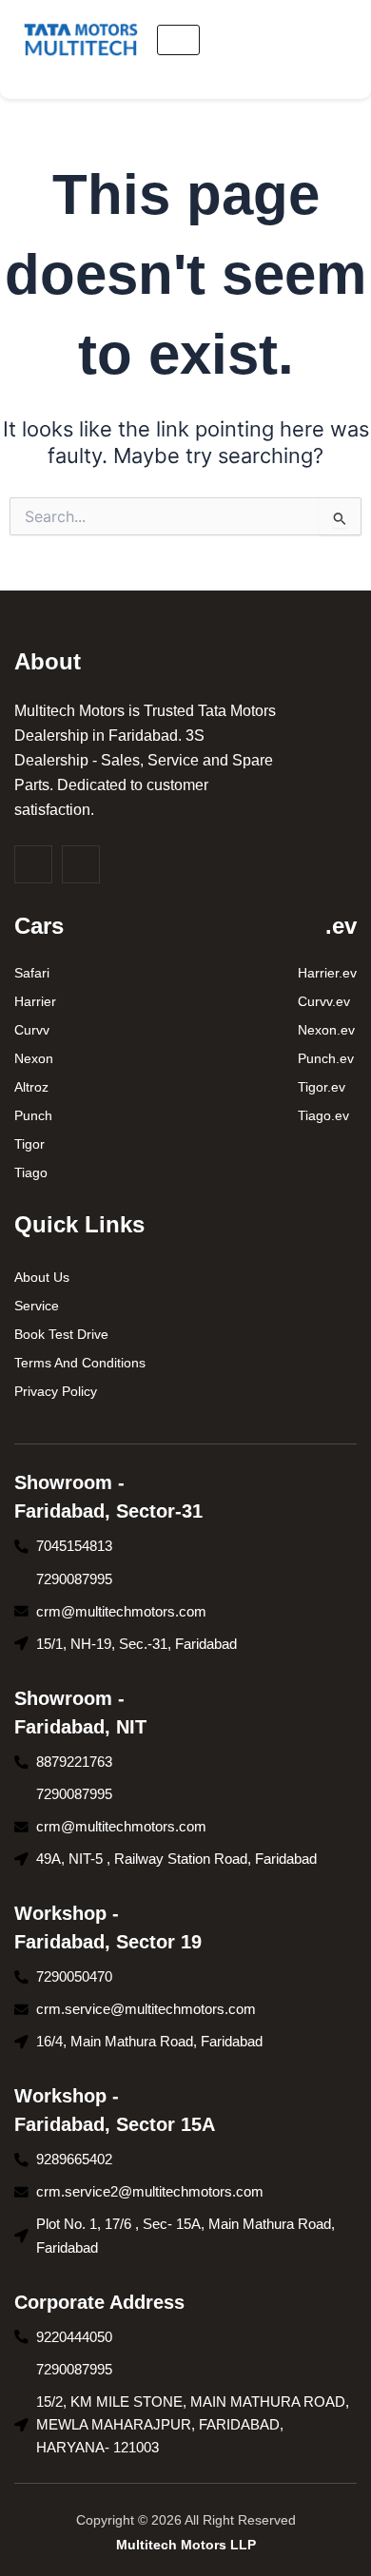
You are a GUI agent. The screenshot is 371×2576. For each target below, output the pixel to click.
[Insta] (81, 864)
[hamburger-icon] (178, 40)
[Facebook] (33, 864)
